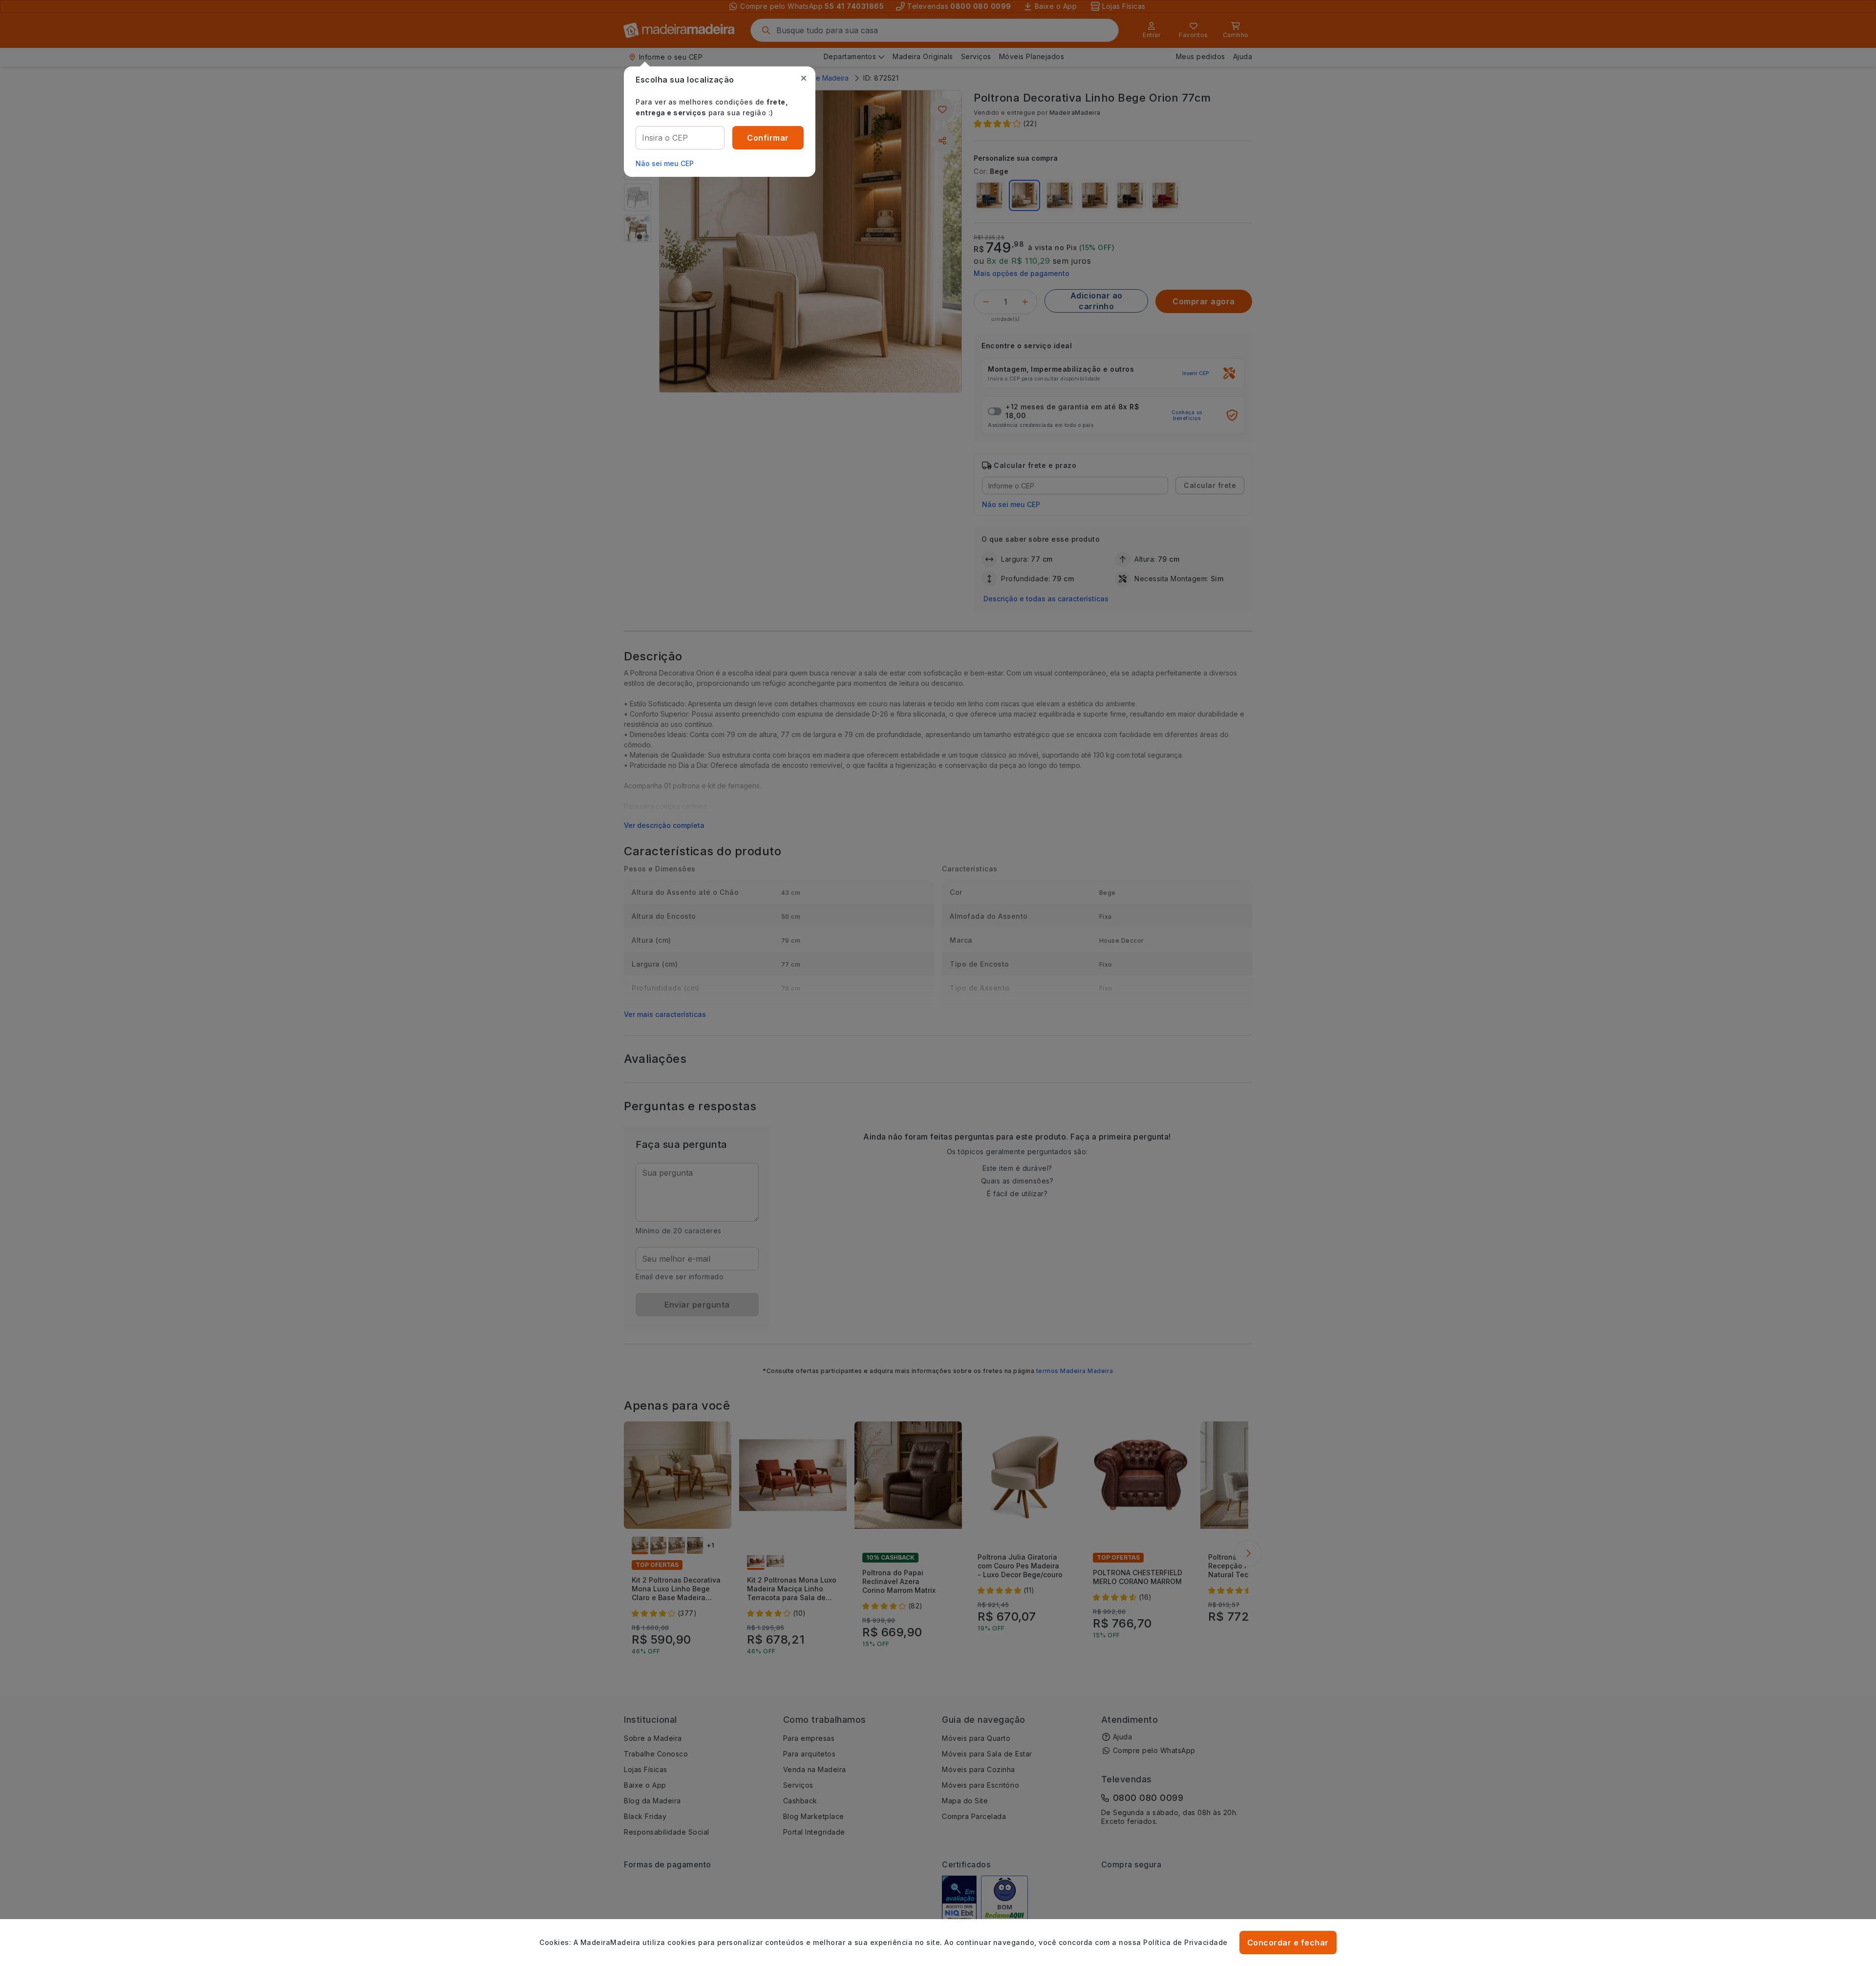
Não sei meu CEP (665, 163)
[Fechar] (804, 78)
